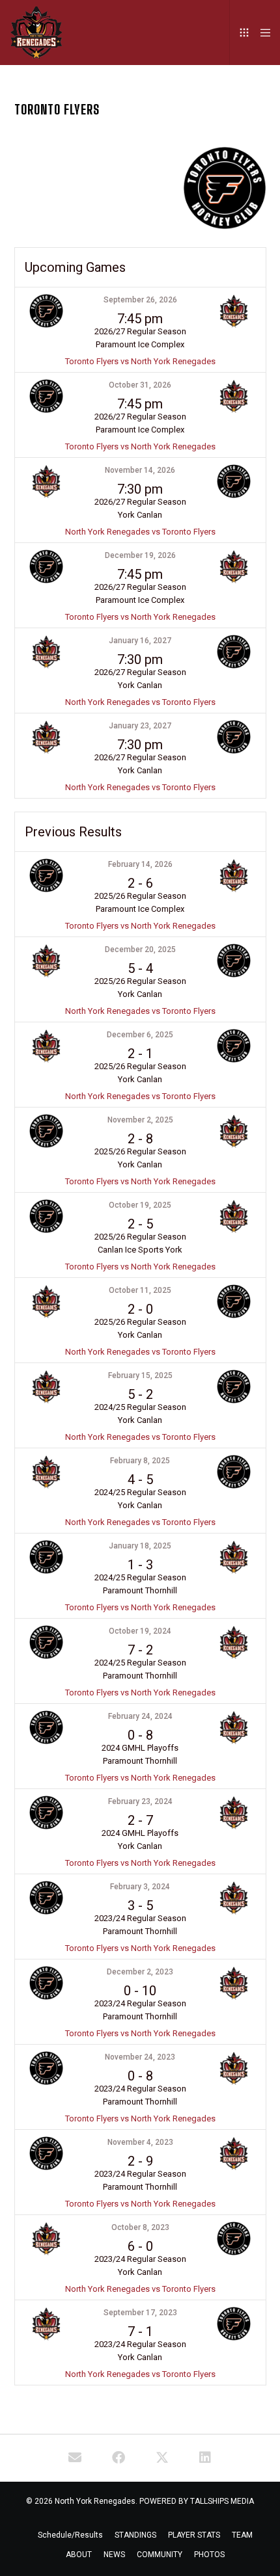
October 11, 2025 (140, 1290)
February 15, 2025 (140, 1375)
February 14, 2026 (140, 864)
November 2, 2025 (140, 1120)
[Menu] (261, 33)
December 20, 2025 (140, 949)
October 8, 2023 (140, 2227)
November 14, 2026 (140, 470)
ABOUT (79, 2555)
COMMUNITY (160, 2555)
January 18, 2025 (140, 1546)
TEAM (242, 2535)
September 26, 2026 (140, 300)
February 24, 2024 (140, 1716)
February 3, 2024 (140, 1887)
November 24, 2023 (140, 2057)
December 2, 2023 (140, 1972)
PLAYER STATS (194, 2535)
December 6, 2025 (140, 1035)
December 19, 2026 (140, 555)
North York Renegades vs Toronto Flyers (140, 532)
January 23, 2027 (140, 726)
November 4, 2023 (140, 2142)
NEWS (114, 2555)
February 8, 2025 (140, 1461)
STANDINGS (135, 2535)
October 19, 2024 (140, 1631)
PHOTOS (209, 2555)
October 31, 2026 (140, 385)
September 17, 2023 (140, 2313)
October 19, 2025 (140, 1205)
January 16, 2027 (140, 641)
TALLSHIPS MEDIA (222, 2501)
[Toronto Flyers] (75, 2458)
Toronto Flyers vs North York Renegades (140, 361)
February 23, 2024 (140, 1801)
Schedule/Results (70, 2535)
